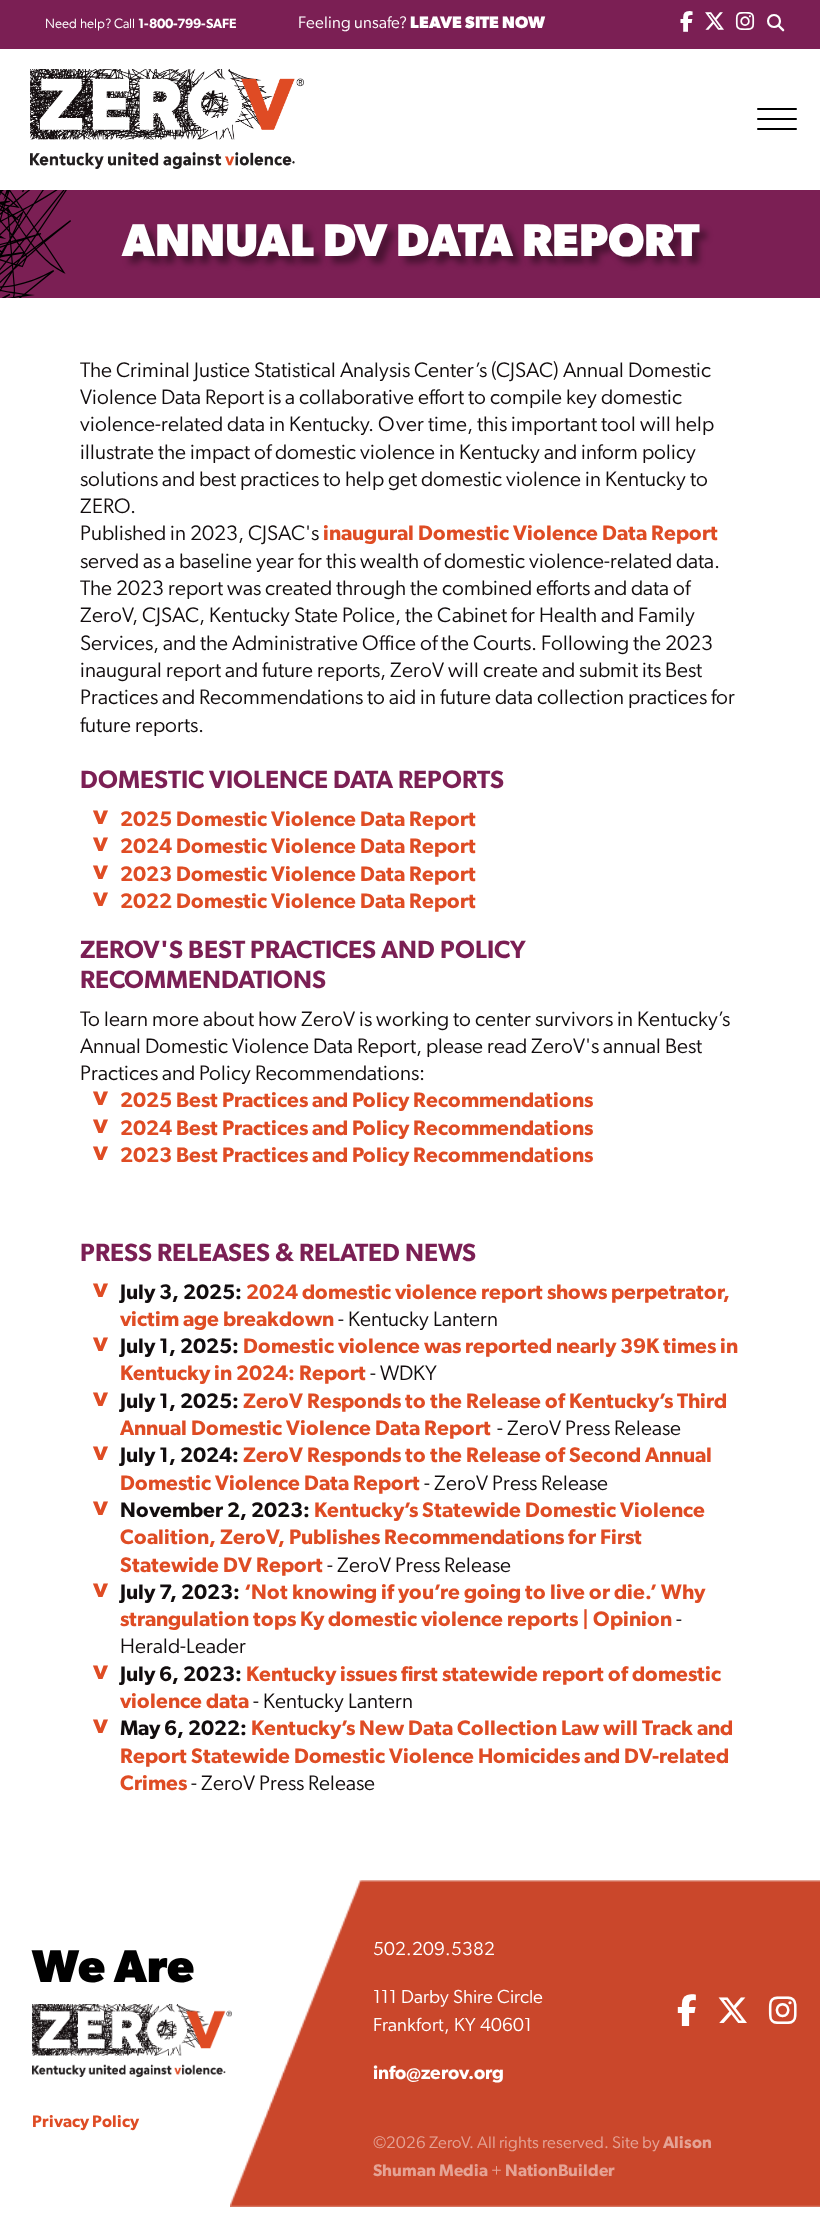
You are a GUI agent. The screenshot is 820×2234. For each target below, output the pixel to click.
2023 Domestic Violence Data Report (298, 875)
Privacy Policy (85, 2122)
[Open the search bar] (775, 24)
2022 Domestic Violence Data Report (298, 902)
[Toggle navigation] (783, 119)
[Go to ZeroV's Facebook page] (686, 24)
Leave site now (477, 23)
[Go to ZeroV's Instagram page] (745, 24)
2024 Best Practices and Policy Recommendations (356, 1129)
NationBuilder (560, 2171)
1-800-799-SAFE (187, 24)
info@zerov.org (438, 2074)
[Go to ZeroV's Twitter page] (714, 24)
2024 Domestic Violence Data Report (298, 847)
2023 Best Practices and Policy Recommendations (356, 1156)
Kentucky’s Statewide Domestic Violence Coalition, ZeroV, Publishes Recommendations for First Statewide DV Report (412, 1539)
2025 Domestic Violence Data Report (298, 820)
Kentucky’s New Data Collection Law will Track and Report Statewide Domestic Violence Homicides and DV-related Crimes (426, 1757)
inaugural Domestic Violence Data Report (520, 534)
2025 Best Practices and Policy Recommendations (356, 1101)
